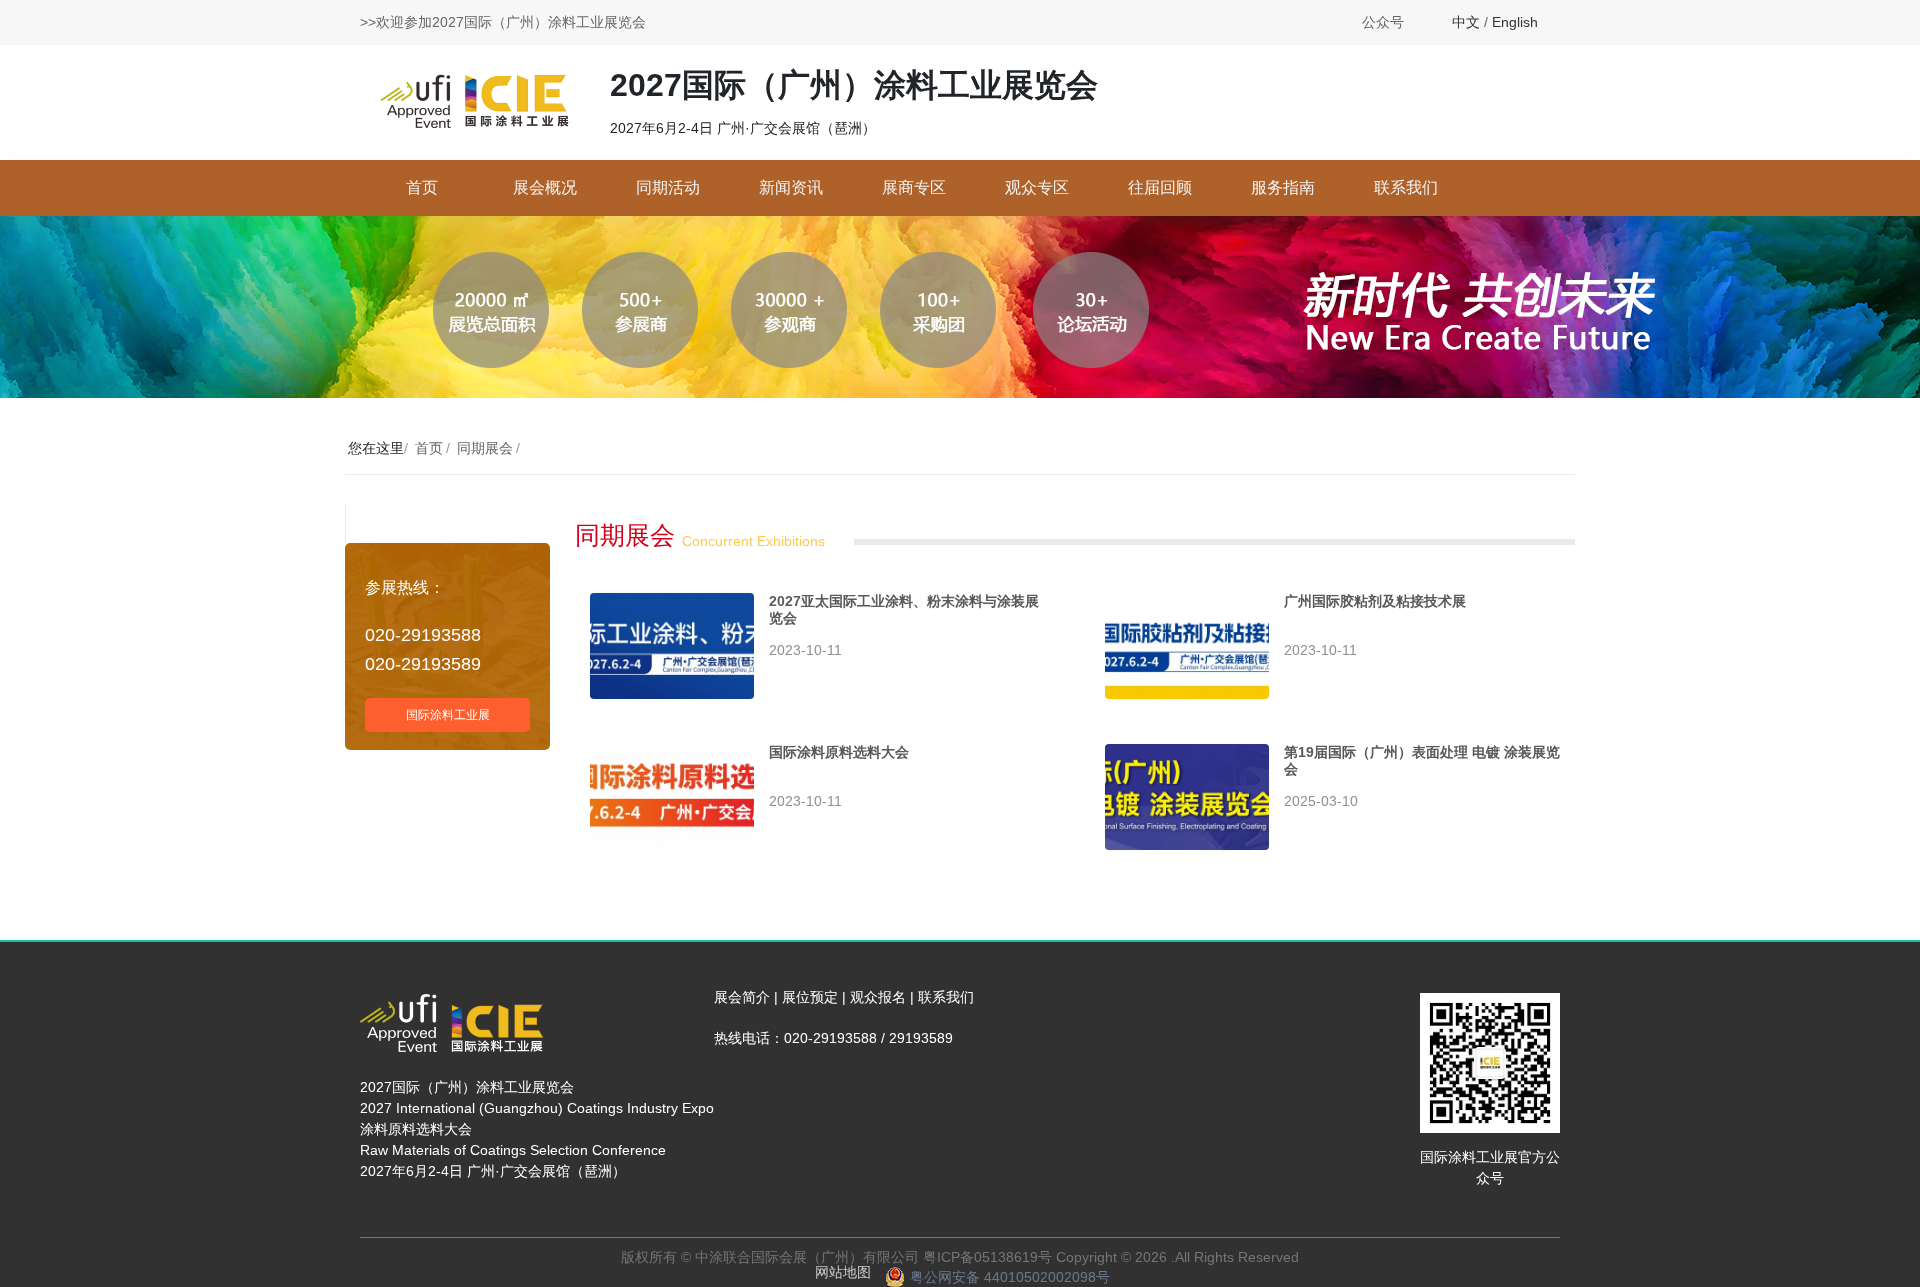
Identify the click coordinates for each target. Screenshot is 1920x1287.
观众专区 (1037, 187)
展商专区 (914, 187)
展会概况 (545, 187)
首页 (422, 187)
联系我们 (1406, 187)
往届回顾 (1160, 187)
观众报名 (878, 997)
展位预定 (810, 997)
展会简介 (742, 997)
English (1515, 22)
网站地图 (843, 1272)
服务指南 (1283, 187)
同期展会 (485, 448)
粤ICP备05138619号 (987, 1257)
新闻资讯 (791, 187)
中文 (1466, 22)
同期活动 (668, 187)
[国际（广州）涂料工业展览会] (475, 101)
